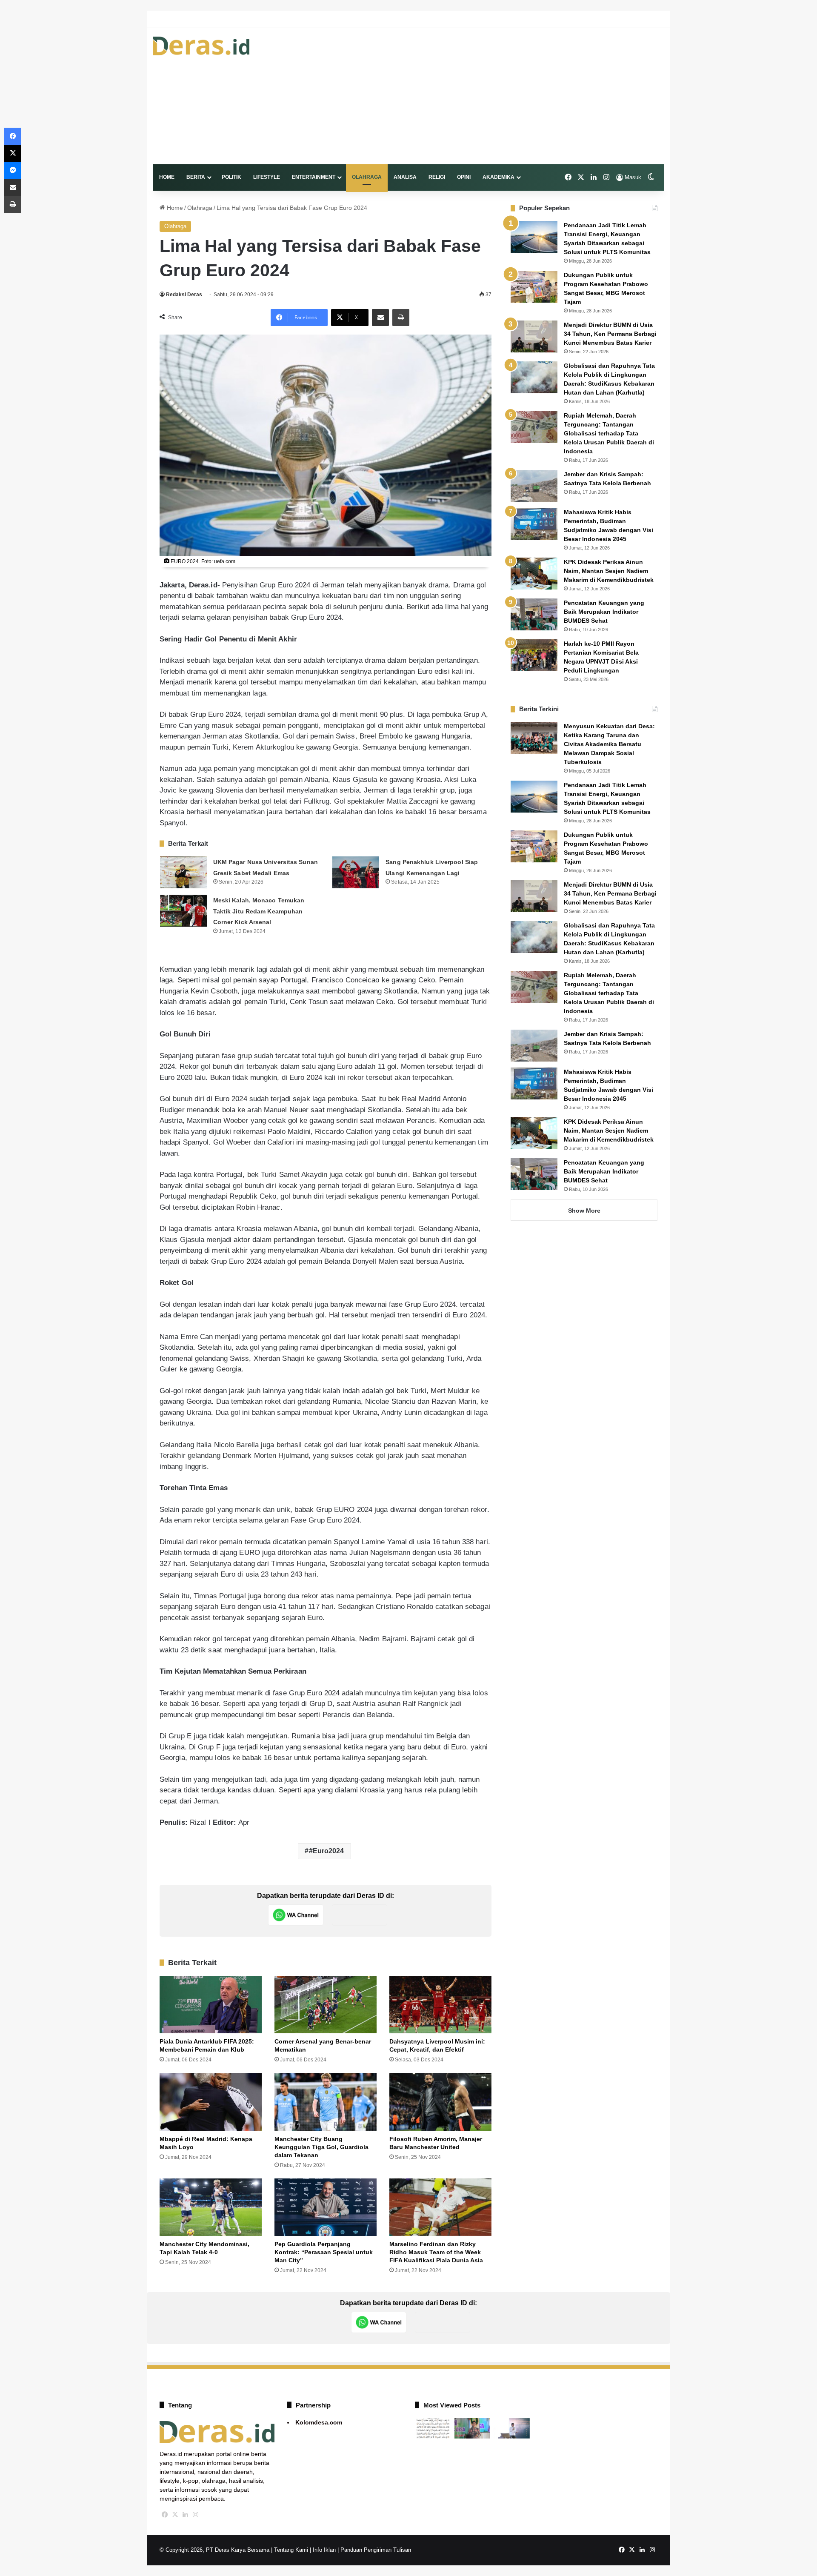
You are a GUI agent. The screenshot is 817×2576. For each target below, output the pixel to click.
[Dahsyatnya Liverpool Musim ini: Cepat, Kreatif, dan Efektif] (440, 2005)
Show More (584, 1211)
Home (167, 177)
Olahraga (367, 177)
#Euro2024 (327, 1851)
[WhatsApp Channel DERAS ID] (296, 1915)
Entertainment (314, 177)
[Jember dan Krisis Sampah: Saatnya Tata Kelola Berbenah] (534, 486)
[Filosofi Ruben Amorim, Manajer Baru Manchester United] (440, 2102)
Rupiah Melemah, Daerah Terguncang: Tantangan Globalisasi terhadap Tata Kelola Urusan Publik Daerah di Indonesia (609, 433)
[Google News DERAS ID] (360, 1915)
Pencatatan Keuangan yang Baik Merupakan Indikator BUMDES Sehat (604, 612)
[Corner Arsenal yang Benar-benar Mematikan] (326, 2005)
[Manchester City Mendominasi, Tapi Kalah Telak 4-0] (211, 2207)
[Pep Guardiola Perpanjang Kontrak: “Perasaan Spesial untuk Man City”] (326, 2207)
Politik (231, 177)
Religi (437, 177)
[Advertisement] (496, 96)
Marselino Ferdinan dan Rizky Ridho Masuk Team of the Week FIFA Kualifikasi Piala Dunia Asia (436, 2252)
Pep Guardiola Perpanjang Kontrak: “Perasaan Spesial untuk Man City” (324, 2252)
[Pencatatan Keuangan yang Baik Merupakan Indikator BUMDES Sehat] (534, 614)
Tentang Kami (291, 2550)
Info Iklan (324, 2550)
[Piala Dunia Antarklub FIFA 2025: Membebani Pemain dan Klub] (211, 2005)
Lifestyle (267, 177)
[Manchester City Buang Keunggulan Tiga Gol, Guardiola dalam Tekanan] (326, 2102)
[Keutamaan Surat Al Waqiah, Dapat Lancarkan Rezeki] (433, 2428)
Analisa (405, 177)
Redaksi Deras (184, 295)
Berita (196, 177)
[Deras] (201, 46)
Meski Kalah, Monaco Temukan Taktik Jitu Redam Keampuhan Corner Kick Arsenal (259, 911)
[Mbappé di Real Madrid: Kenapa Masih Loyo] (211, 2102)
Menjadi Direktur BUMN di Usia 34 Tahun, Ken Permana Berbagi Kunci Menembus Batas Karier (610, 334)
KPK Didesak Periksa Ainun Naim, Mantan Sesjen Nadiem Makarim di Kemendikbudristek (609, 571)
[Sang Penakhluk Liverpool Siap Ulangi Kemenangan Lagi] (356, 872)
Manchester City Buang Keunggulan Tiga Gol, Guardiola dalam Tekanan (321, 2147)
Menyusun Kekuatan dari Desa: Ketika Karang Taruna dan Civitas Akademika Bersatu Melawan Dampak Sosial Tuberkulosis (609, 744)
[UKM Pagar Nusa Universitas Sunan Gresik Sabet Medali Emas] (183, 872)
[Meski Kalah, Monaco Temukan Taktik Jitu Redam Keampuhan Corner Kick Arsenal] (183, 911)
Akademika (498, 177)
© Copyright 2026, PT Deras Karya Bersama (214, 2550)
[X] (175, 2515)
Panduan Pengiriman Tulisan (376, 2550)
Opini (464, 177)
